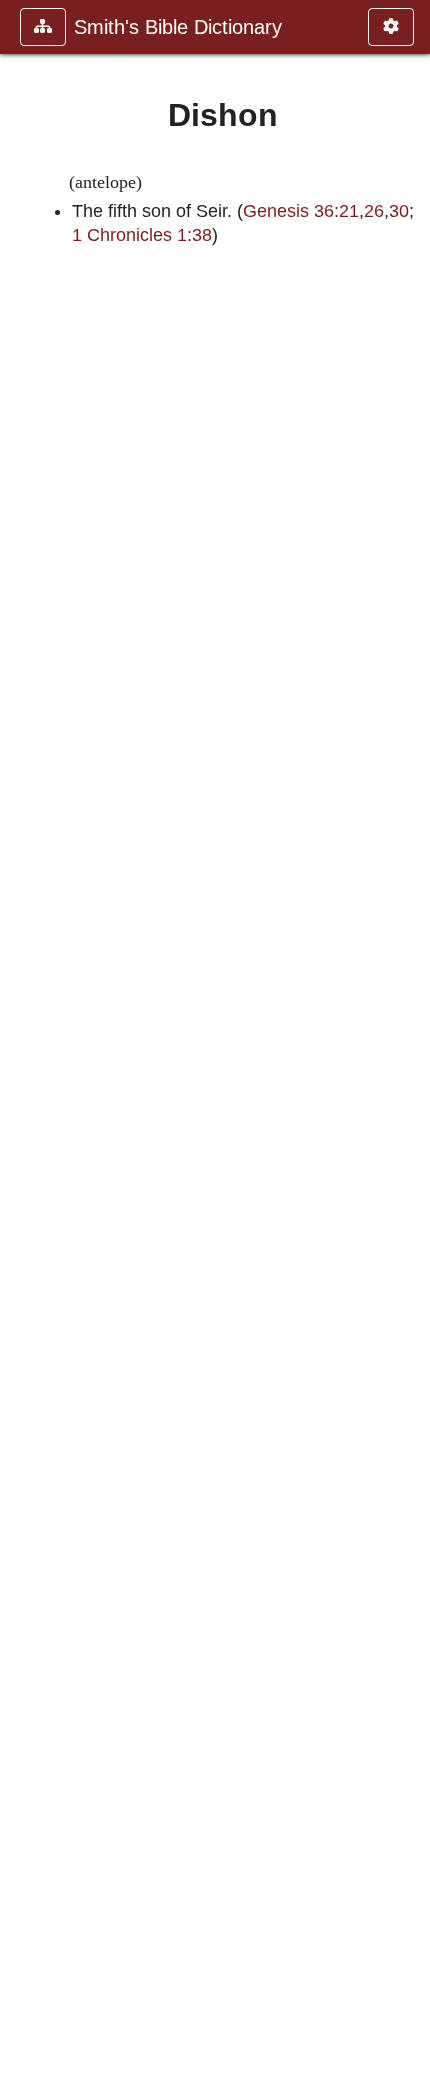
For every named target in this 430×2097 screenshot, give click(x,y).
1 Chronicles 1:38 (142, 235)
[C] (23, 1048)
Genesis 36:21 (301, 211)
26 (374, 211)
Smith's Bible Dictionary (178, 27)
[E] (407, 1048)
